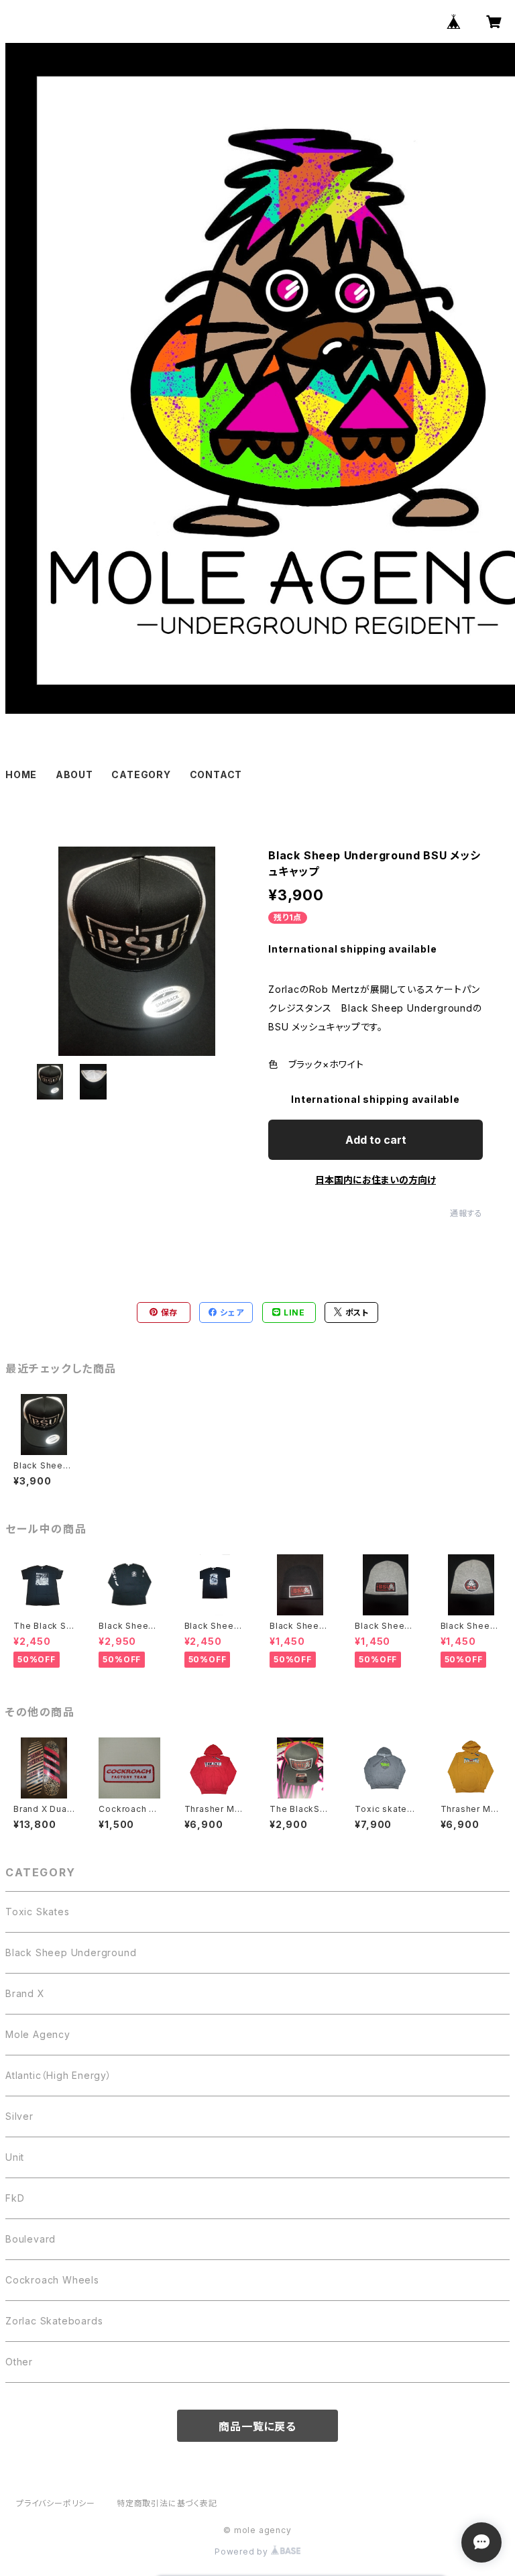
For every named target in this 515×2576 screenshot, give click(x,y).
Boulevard (31, 2239)
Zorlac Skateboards (54, 2321)
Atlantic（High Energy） (59, 2075)
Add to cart (376, 1140)
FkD (15, 2198)
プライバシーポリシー (56, 2503)
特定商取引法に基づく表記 (167, 2503)
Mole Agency (38, 2034)
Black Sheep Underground (71, 1952)
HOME (21, 774)
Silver (19, 2116)
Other (19, 2362)
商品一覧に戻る (257, 2426)
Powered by (243, 2552)
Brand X (25, 1993)
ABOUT (74, 774)
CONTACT (216, 774)
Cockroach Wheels (52, 2280)
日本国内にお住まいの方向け (376, 1180)
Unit (15, 2157)
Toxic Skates (38, 1912)
